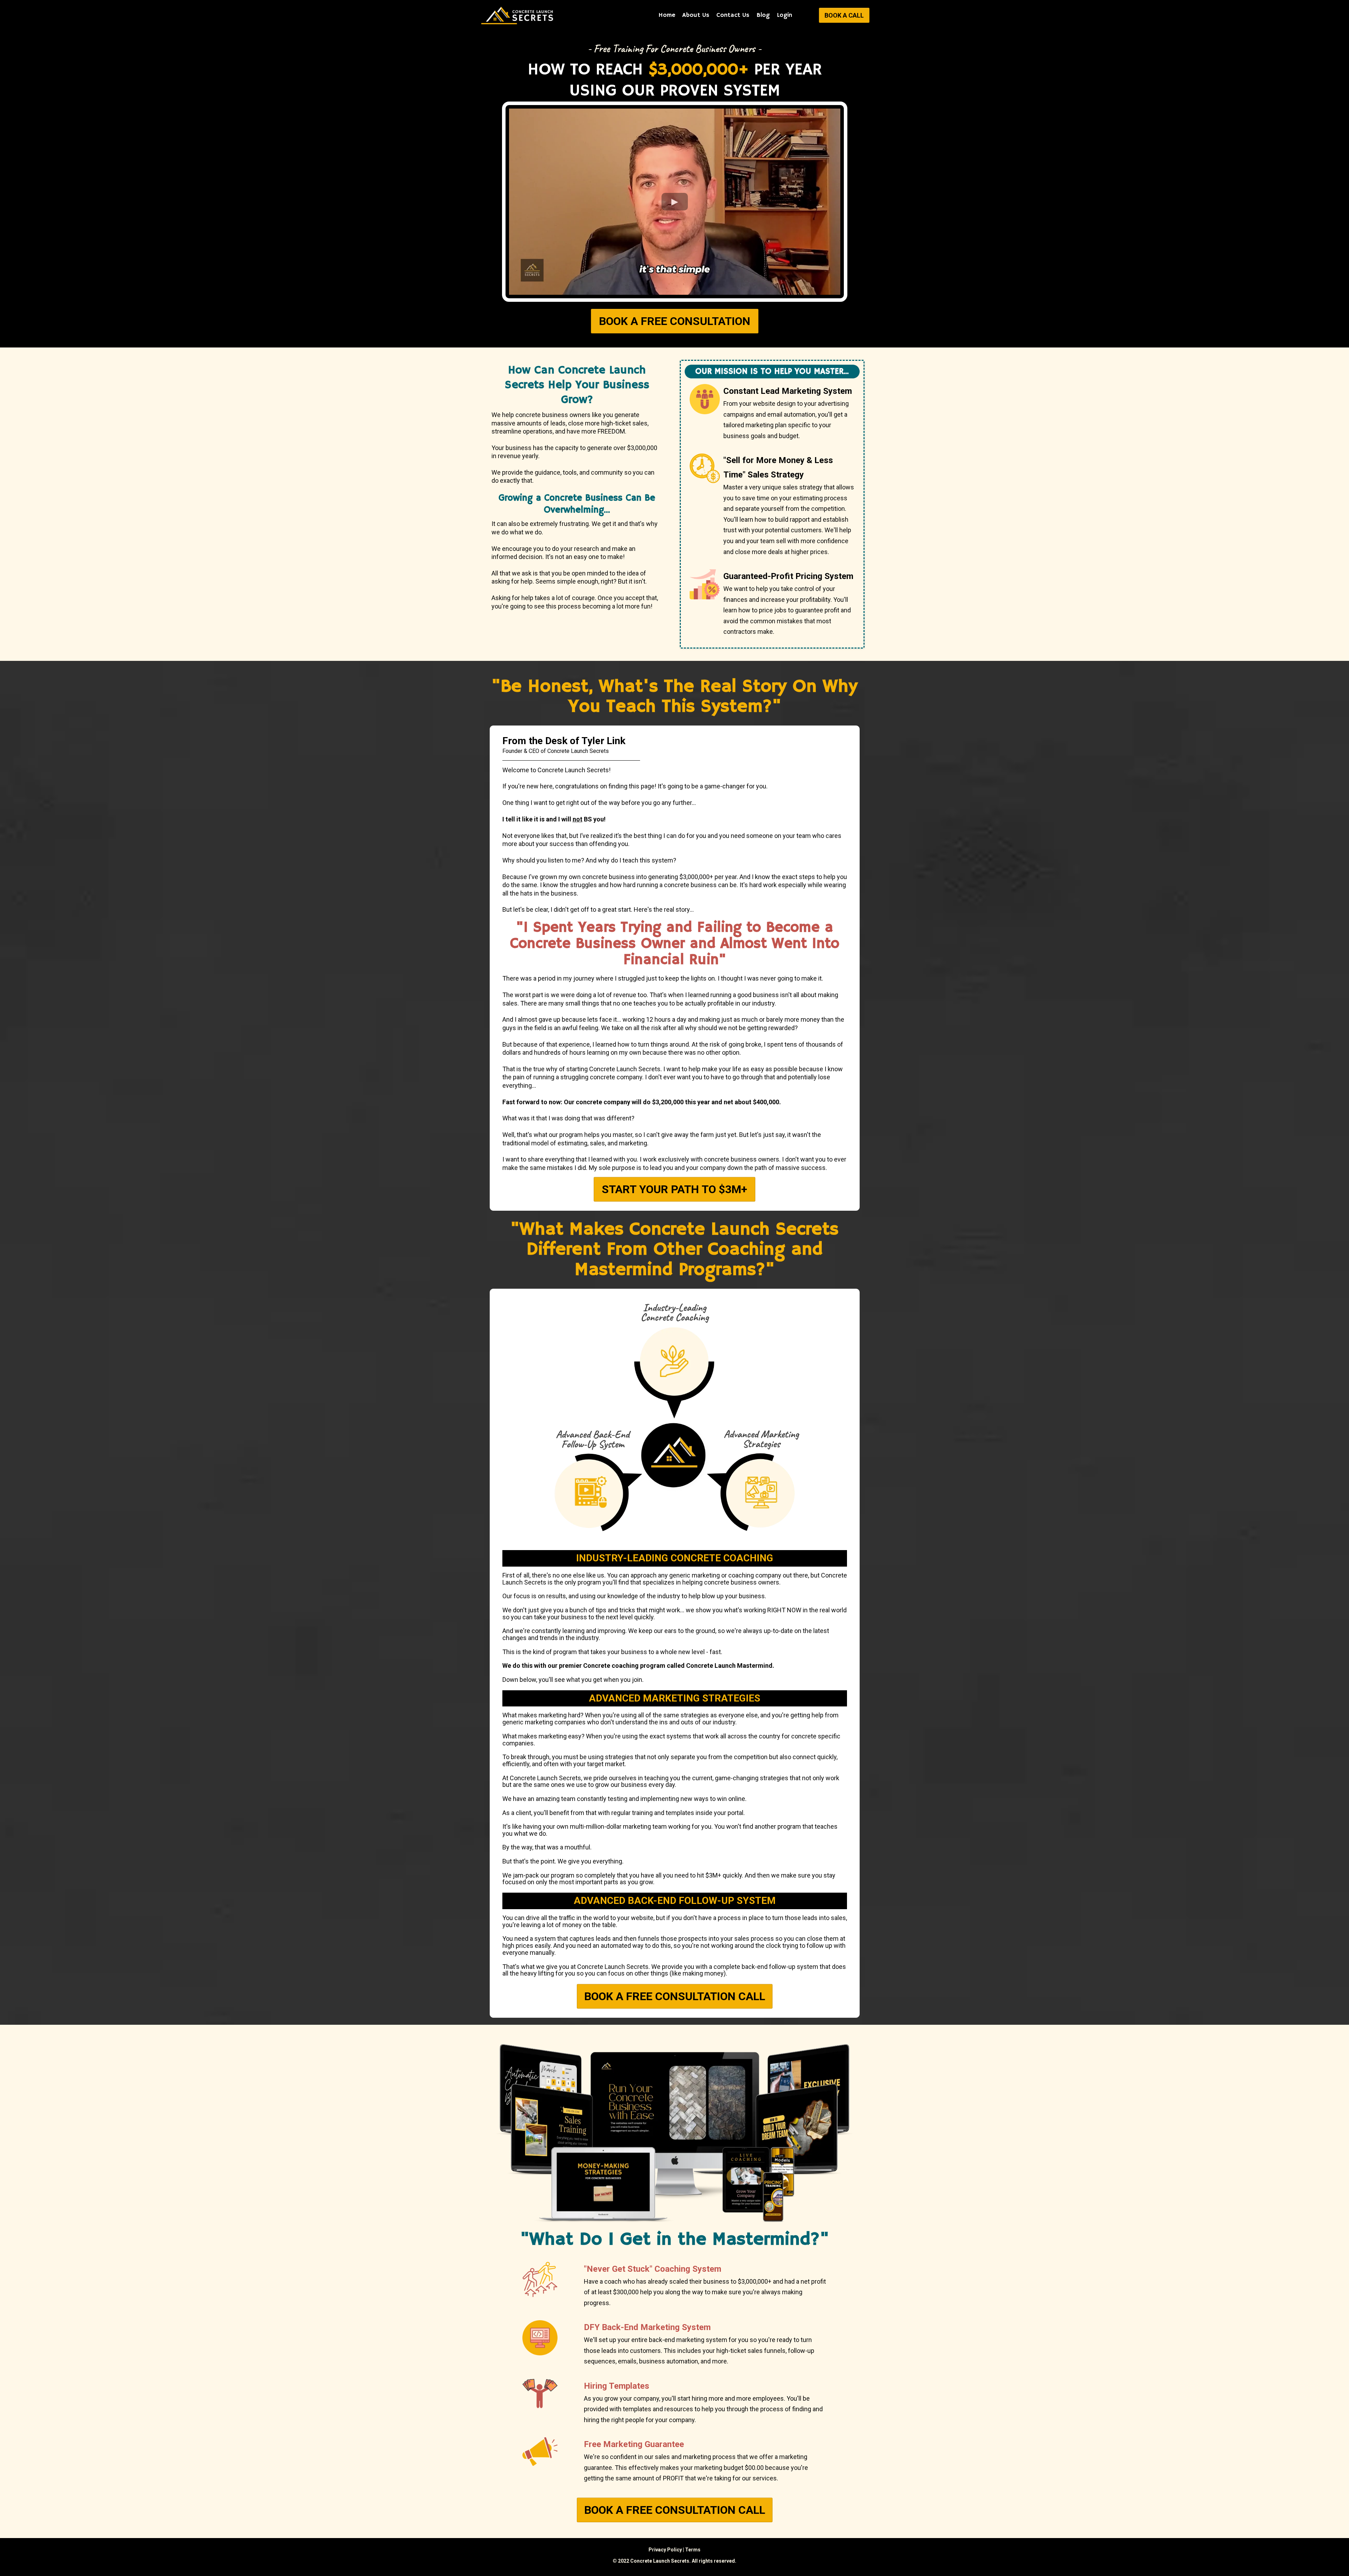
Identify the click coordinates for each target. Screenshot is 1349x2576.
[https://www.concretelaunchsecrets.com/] (518, 15)
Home (667, 15)
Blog (763, 15)
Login (784, 15)
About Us (696, 15)
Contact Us (733, 15)
